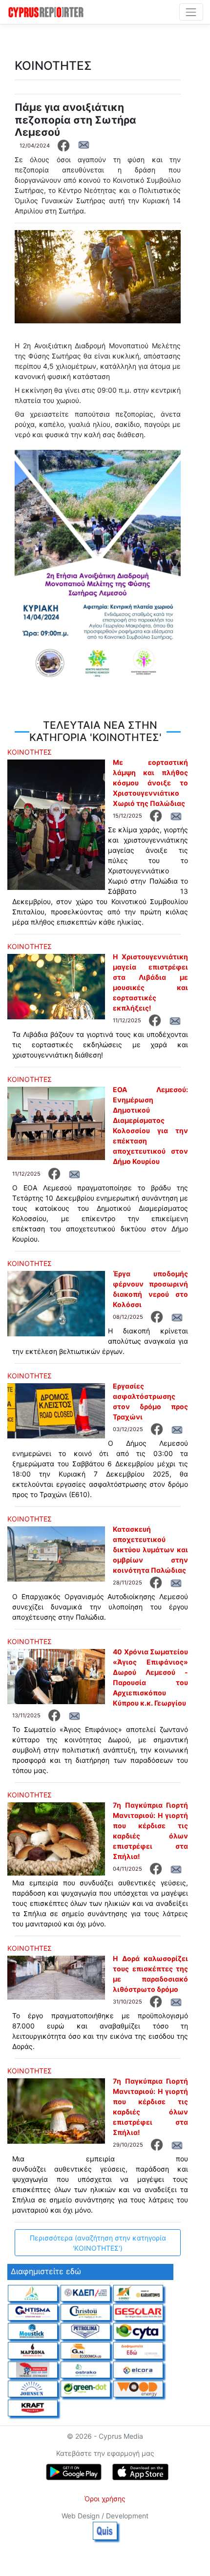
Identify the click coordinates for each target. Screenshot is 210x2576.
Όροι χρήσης (105, 2499)
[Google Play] (74, 2472)
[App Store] (140, 2472)
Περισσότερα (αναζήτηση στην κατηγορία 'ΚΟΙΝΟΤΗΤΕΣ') (98, 2243)
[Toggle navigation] (191, 12)
